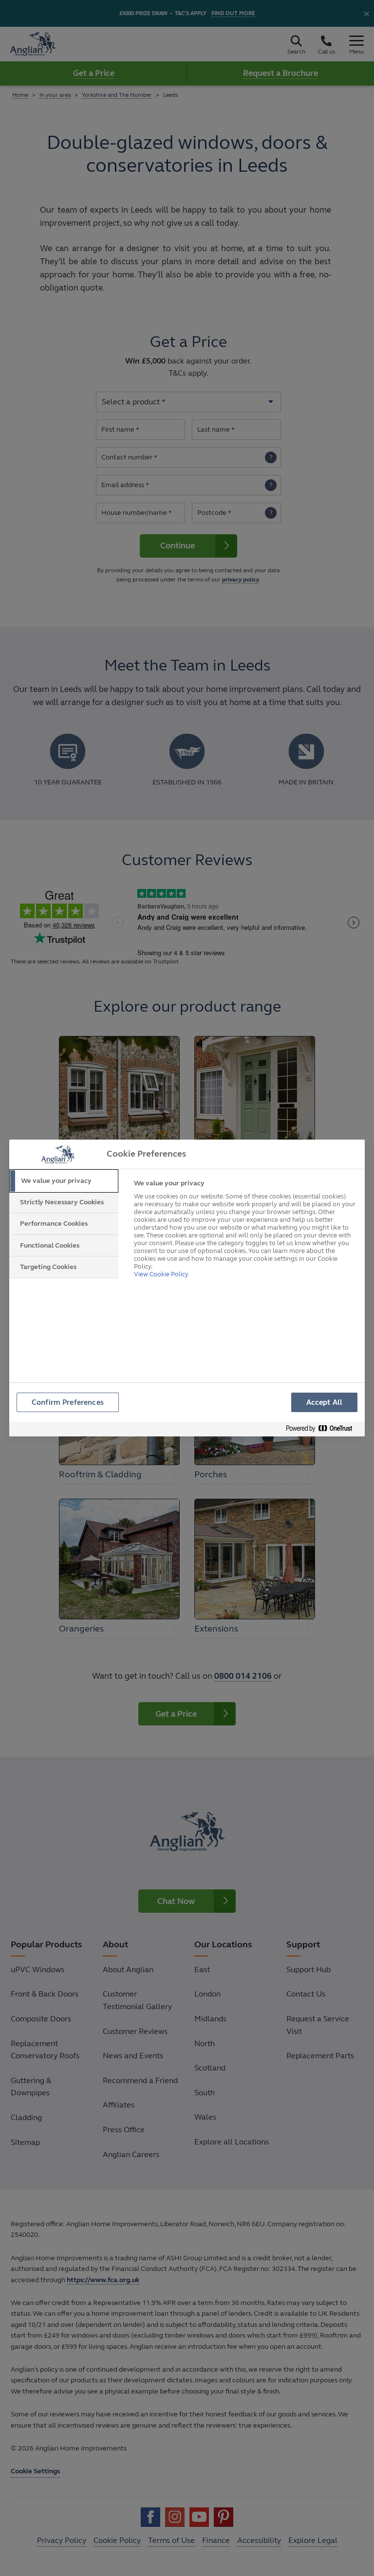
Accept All (325, 1402)
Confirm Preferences (68, 1402)
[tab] (64, 1181)
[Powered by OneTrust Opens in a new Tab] (323, 1429)
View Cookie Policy (161, 1274)
